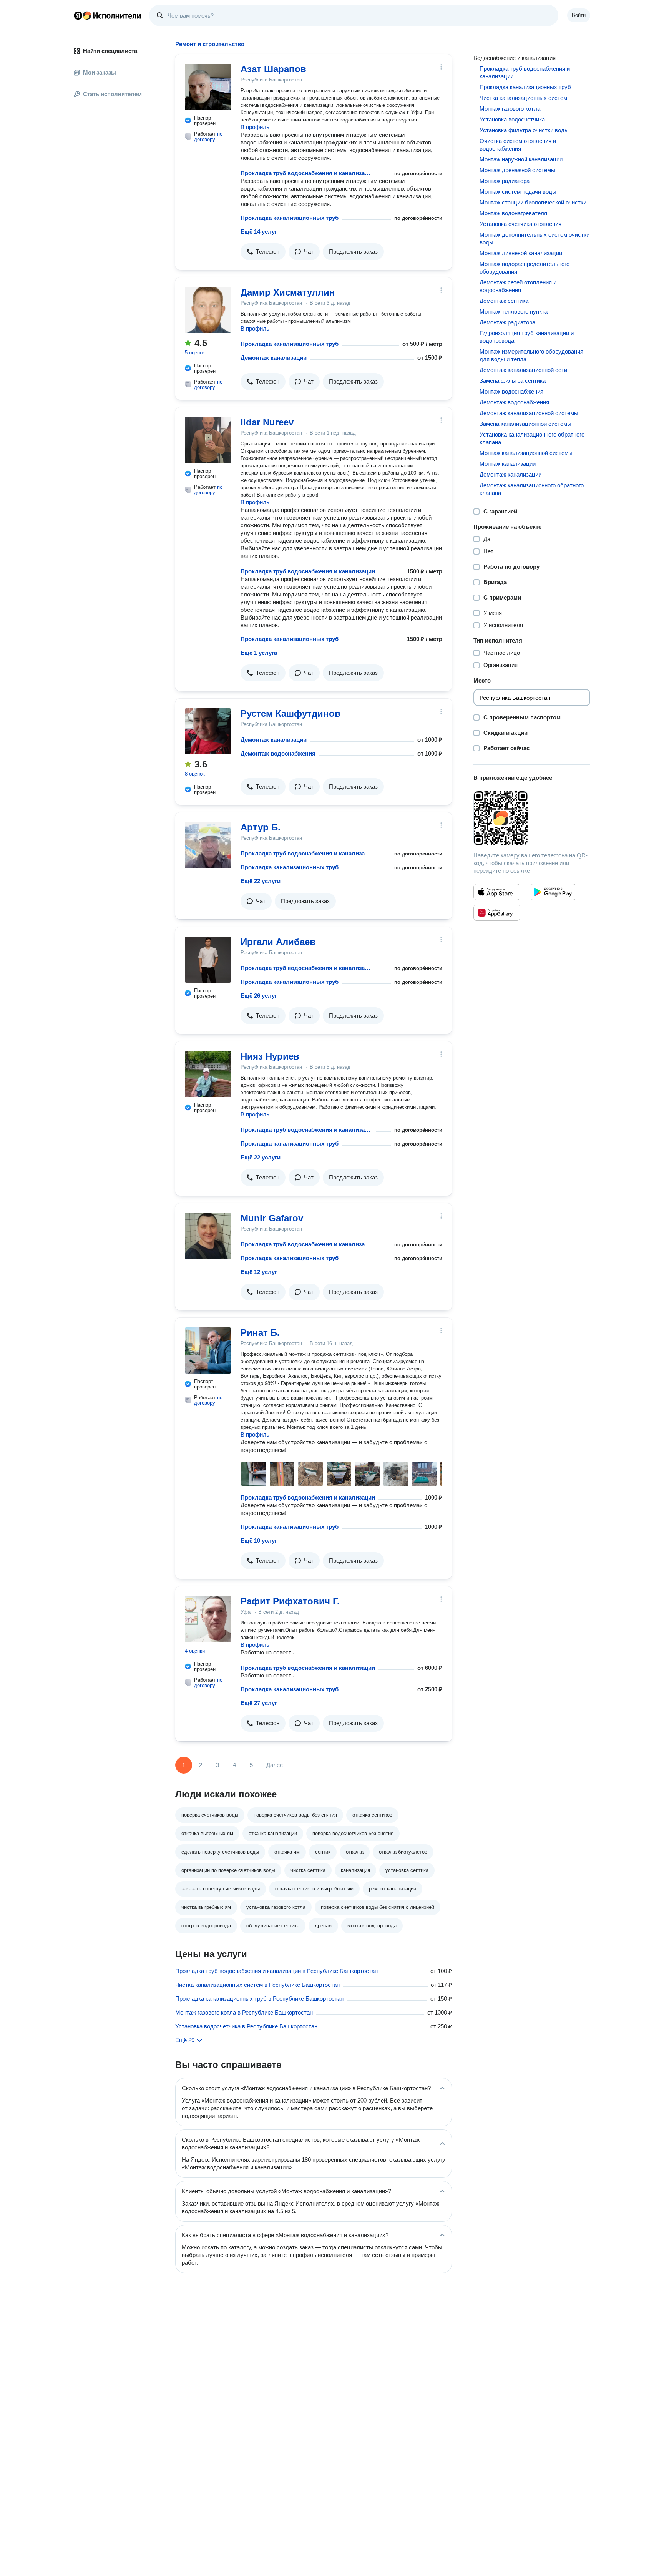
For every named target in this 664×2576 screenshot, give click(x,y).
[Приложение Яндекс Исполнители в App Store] (497, 892)
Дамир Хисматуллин (288, 292)
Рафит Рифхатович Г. (290, 1601)
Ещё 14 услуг (259, 232)
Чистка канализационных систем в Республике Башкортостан (257, 1985)
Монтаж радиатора (505, 181)
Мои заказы (100, 72)
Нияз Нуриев (270, 1056)
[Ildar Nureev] (208, 440)
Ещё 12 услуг (259, 1272)
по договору (208, 137)
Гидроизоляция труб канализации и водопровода (527, 337)
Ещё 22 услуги (261, 881)
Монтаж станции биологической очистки (533, 202)
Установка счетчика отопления (520, 224)
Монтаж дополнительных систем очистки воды (535, 238)
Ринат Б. (260, 1333)
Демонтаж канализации (274, 358)
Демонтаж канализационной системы (529, 413)
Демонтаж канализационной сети (523, 370)
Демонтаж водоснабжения (278, 753)
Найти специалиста (110, 51)
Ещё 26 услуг (259, 996)
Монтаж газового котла (510, 109)
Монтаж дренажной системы (517, 170)
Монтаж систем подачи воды (518, 192)
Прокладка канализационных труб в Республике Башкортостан (259, 1999)
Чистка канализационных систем (523, 98)
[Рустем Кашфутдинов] (208, 731)
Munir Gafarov (272, 1218)
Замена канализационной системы (525, 424)
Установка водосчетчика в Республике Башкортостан (246, 2026)
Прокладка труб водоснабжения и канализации (307, 173)
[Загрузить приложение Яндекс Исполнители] (532, 818)
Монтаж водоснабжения (511, 391)
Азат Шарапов (273, 69)
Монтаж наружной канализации (521, 159)
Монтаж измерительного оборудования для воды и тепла (531, 355)
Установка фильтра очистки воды (524, 130)
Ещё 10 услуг (259, 1540)
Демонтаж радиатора (507, 322)
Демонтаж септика (504, 301)
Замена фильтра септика (513, 381)
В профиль (255, 127)
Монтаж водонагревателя (513, 213)
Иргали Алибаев (278, 942)
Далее (275, 1765)
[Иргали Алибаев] (208, 960)
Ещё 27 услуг (259, 1703)
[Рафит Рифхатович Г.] (208, 1619)
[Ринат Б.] (208, 1350)
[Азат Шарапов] (208, 87)
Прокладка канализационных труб (290, 218)
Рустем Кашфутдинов (290, 713)
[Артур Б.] (208, 845)
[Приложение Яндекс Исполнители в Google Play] (553, 892)
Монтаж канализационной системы (526, 453)
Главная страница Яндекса (78, 15)
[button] (263, 252)
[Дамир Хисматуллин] (208, 310)
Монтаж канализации (508, 464)
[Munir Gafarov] (208, 1236)
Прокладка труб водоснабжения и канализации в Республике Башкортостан (276, 1971)
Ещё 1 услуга (259, 653)
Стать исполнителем (112, 94)
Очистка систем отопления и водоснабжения (518, 145)
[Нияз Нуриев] (208, 1074)
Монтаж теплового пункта (514, 311)
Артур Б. (261, 827)
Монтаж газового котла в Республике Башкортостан (244, 2012)
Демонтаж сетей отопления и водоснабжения (518, 286)
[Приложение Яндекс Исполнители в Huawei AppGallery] (497, 913)
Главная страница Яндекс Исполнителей (108, 15)
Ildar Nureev (267, 422)
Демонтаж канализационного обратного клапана (532, 489)
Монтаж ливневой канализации (521, 253)
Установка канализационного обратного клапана (532, 438)
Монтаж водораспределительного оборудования (525, 268)
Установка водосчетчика (512, 119)
